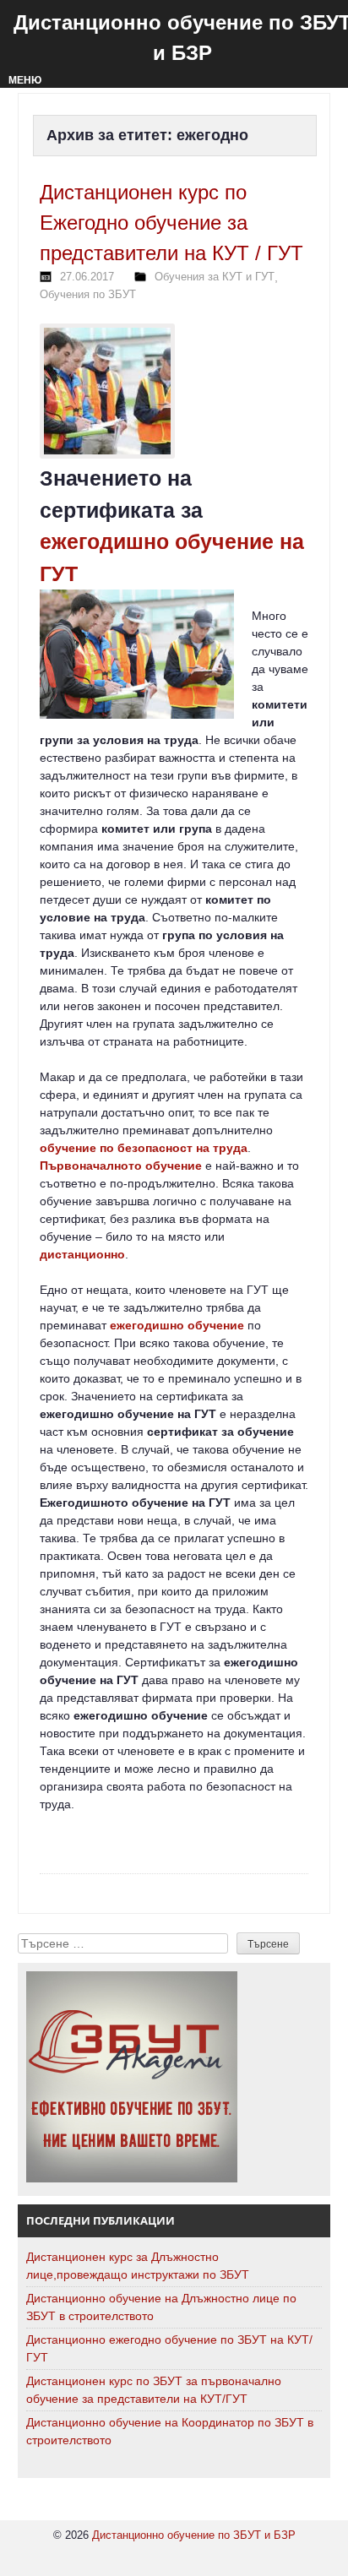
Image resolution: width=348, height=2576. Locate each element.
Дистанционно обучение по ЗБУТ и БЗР (194, 2535)
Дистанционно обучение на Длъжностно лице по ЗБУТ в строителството (161, 2307)
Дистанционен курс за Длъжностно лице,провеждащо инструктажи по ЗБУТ (138, 2266)
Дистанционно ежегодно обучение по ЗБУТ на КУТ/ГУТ (169, 2348)
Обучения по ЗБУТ (88, 294)
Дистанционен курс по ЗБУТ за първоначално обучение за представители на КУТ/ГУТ (154, 2390)
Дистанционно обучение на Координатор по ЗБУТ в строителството (170, 2431)
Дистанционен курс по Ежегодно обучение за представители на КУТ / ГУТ (171, 223)
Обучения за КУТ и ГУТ (215, 277)
